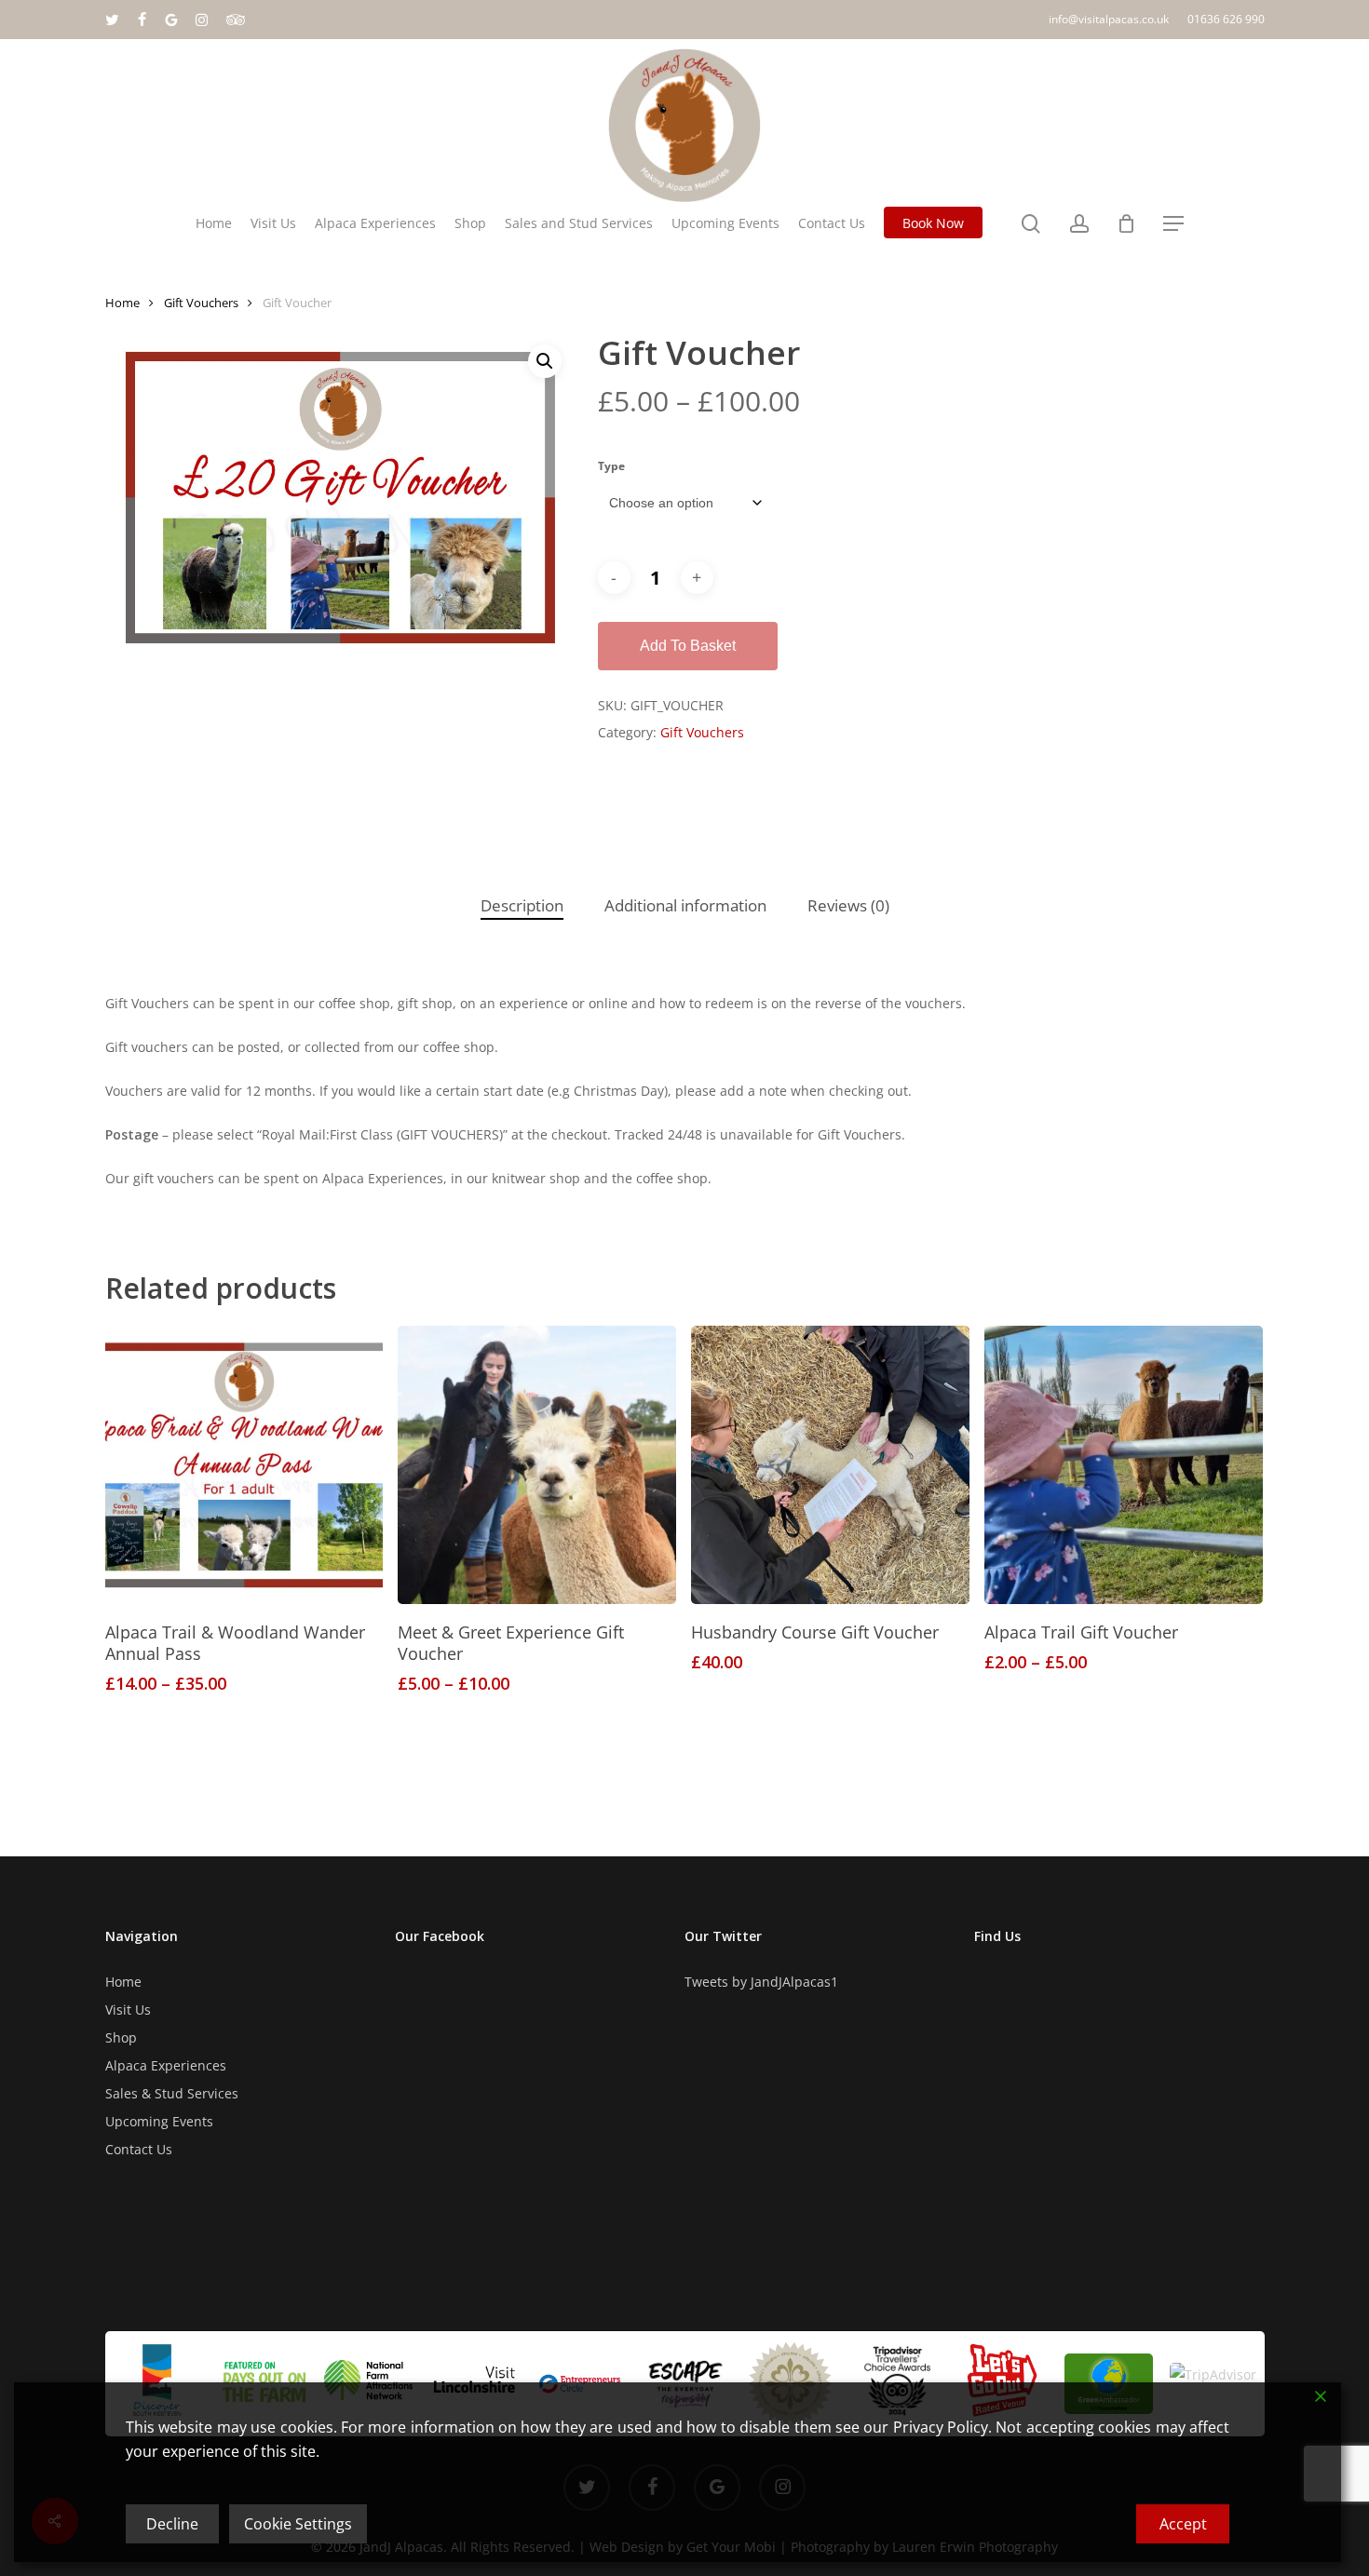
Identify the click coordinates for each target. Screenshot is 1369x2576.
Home (122, 303)
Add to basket (688, 646)
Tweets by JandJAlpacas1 (761, 1982)
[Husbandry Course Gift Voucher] (830, 1465)
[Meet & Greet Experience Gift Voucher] (537, 1465)
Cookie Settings (298, 2524)
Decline (172, 2524)
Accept (1183, 2524)
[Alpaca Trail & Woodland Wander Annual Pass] (244, 1465)
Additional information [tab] (685, 905)
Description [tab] (522, 905)
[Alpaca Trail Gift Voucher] (1124, 1465)
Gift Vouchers (201, 303)
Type (611, 466)
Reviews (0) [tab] (848, 905)
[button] (1173, 224)
